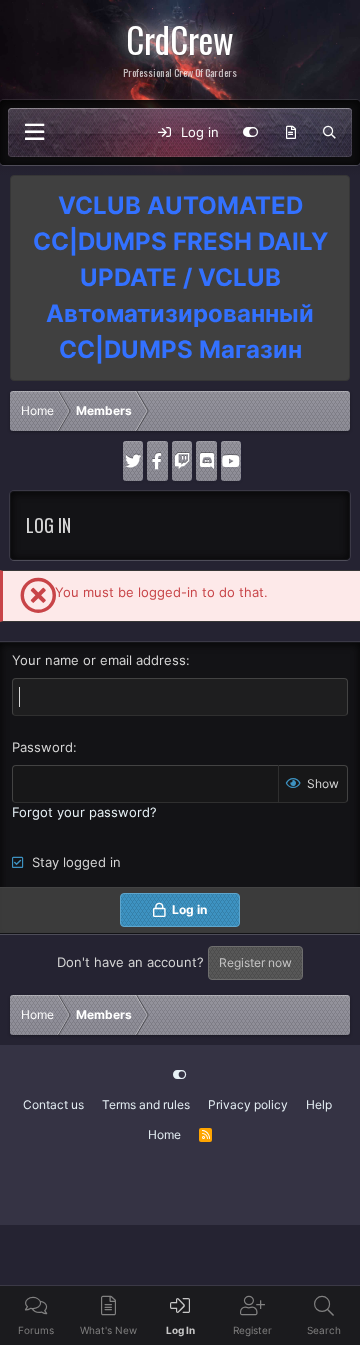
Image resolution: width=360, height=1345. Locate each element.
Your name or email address (99, 660)
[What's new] (290, 133)
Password (42, 747)
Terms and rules (146, 1104)
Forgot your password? (84, 812)
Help (319, 1104)
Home (164, 1134)
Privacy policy (248, 1104)
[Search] (329, 133)
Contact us (53, 1104)
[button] (34, 132)
